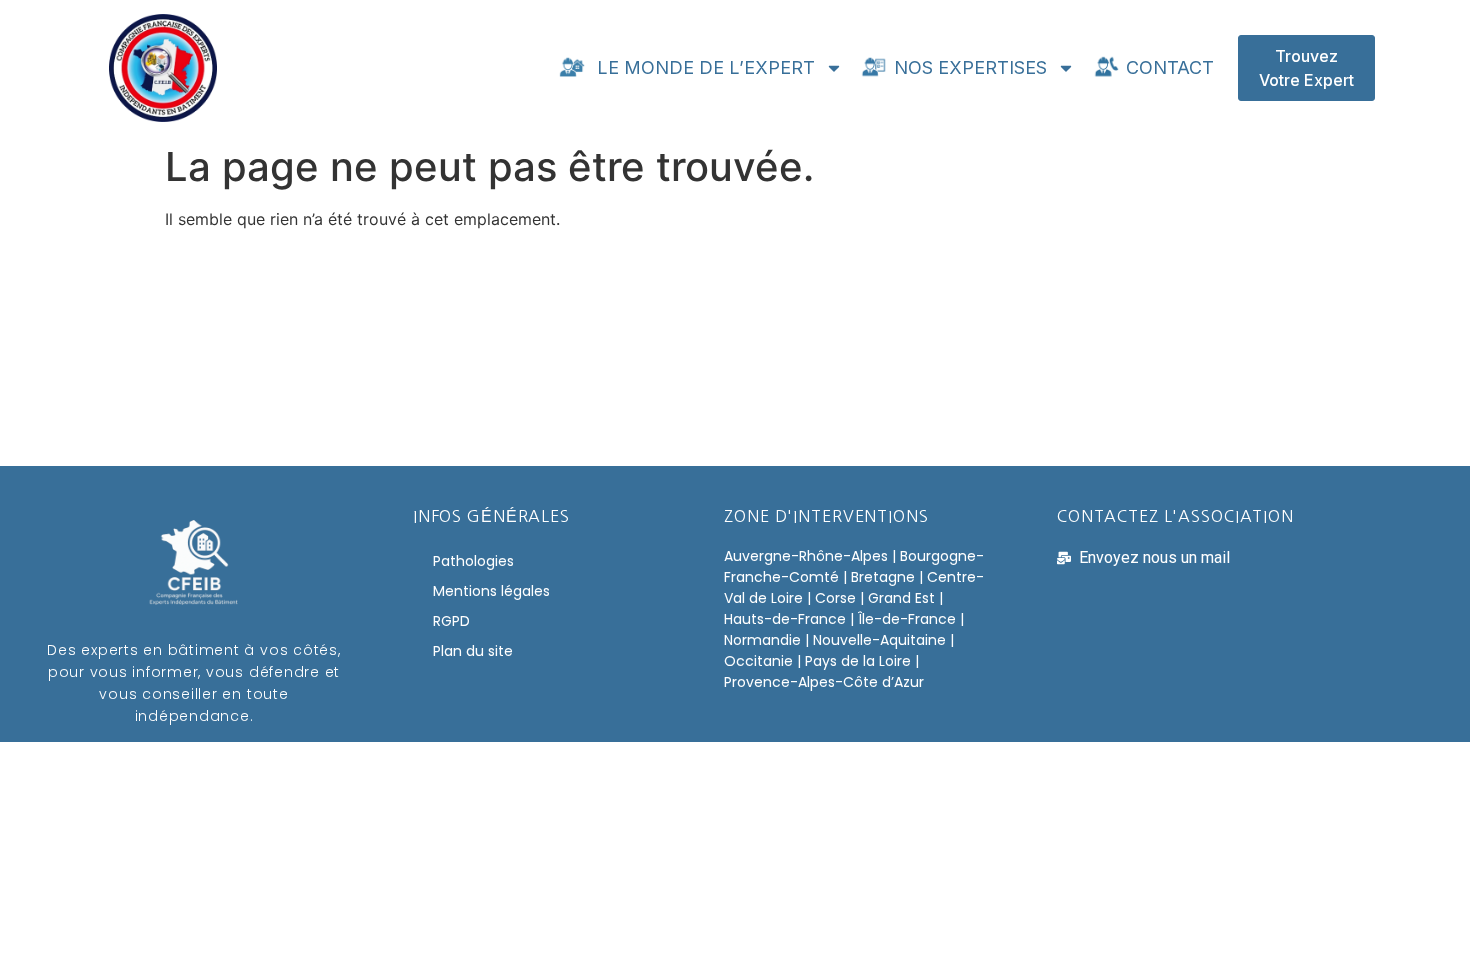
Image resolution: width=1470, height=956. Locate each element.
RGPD (451, 621)
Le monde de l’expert (701, 67)
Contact (1167, 67)
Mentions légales (491, 591)
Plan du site (473, 651)
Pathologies (473, 561)
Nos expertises (968, 67)
